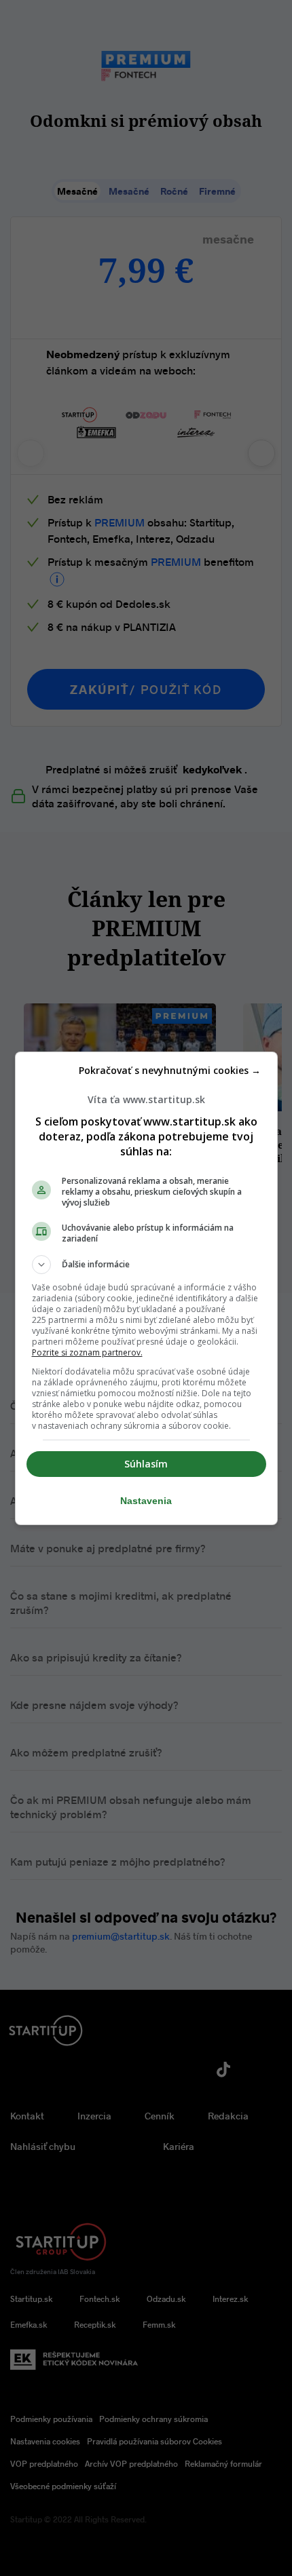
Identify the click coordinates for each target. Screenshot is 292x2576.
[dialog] (146, 1288)
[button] (146, 1265)
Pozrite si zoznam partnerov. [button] (87, 1352)
